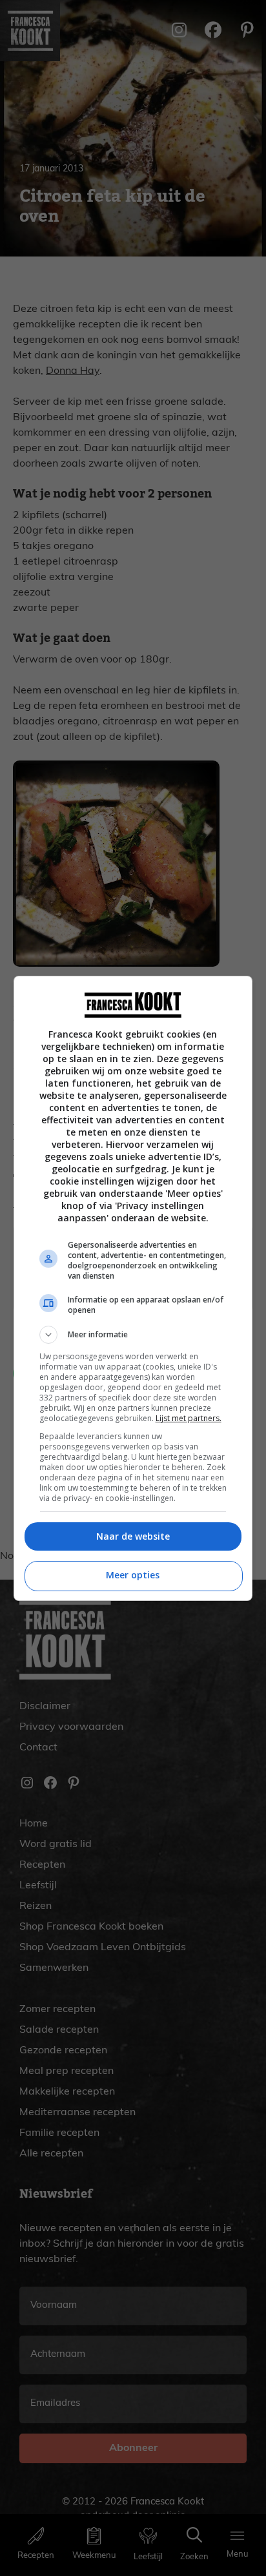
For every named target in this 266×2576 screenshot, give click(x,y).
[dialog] (133, 1288)
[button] (133, 1335)
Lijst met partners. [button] (189, 1418)
